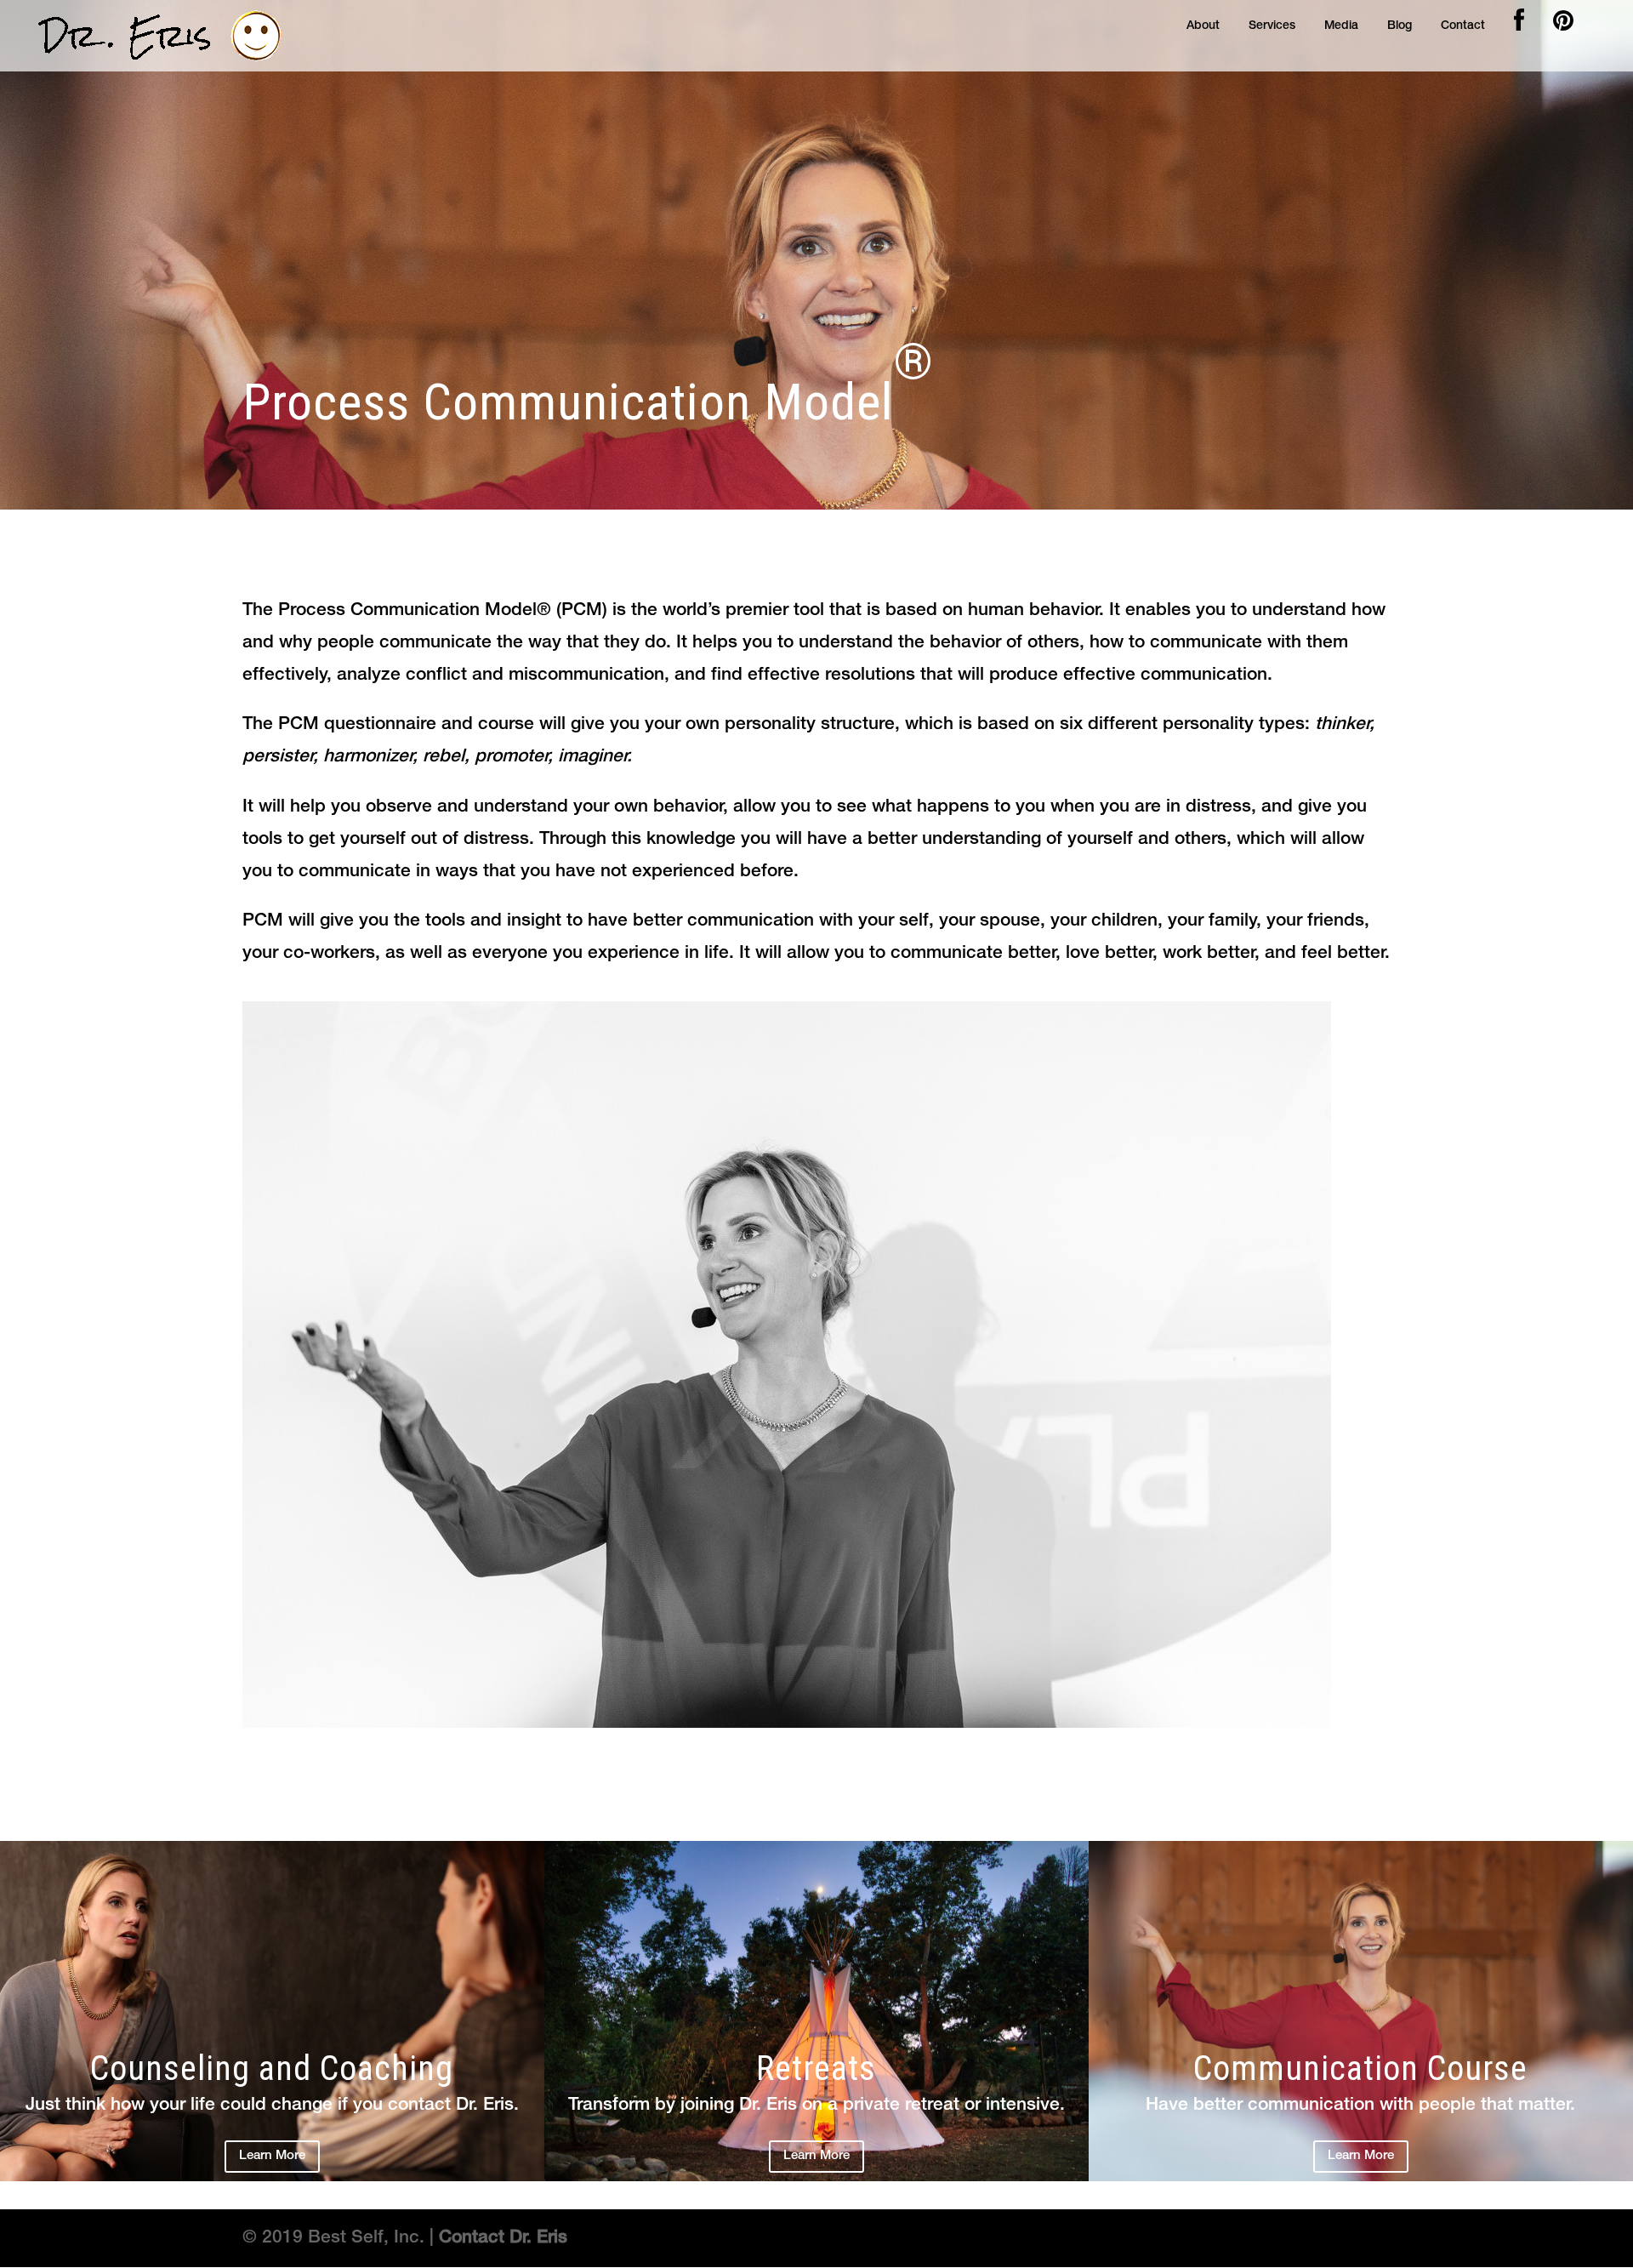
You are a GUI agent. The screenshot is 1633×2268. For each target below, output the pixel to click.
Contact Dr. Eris (503, 2238)
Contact (1463, 26)
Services (1272, 26)
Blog (1400, 26)
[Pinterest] (1563, 26)
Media (1341, 26)
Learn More (272, 2156)
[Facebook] (1519, 26)
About (1203, 26)
